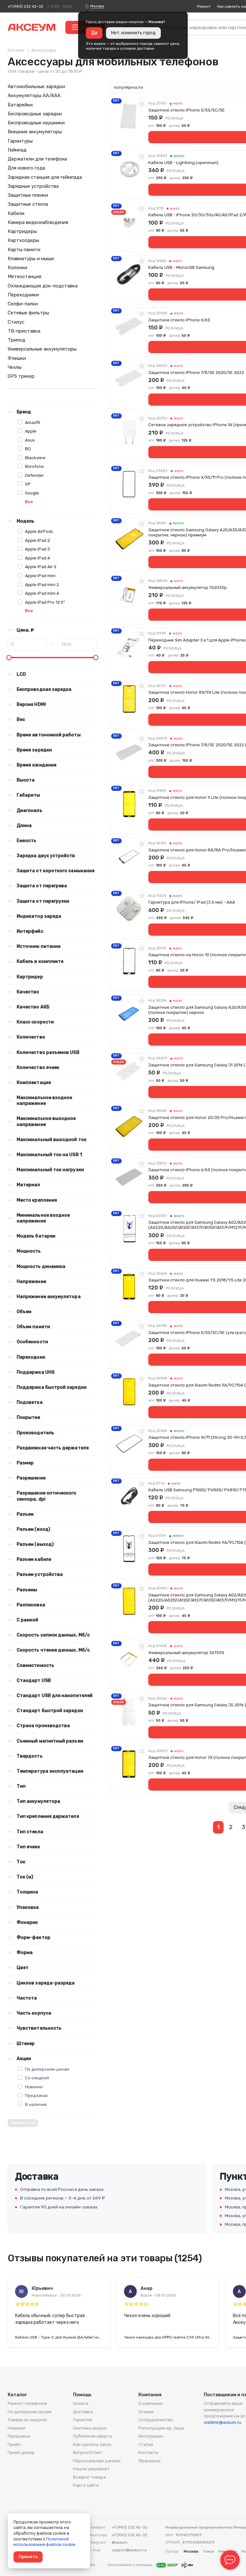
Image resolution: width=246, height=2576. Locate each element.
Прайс (14, 2444)
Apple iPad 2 (37, 540)
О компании (151, 2403)
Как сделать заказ (92, 2444)
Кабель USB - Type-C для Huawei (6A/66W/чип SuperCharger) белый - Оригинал (59, 2337)
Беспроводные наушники (36, 123)
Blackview (35, 458)
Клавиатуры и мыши (31, 259)
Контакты (148, 2452)
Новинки (34, 2087)
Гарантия (83, 2420)
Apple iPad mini (40, 576)
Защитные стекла (28, 204)
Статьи (146, 2444)
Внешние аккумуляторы (35, 132)
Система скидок (90, 2428)
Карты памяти (24, 250)
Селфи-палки (23, 304)
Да (94, 33)
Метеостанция (25, 277)
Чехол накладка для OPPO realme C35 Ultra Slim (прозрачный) (168, 2337)
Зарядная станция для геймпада (45, 177)
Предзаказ (36, 2095)
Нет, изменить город (133, 33)
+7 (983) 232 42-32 (25, 6)
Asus (30, 440)
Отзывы (146, 2412)
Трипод (16, 340)
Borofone (34, 466)
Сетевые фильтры (28, 313)
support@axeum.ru (129, 2550)
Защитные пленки (28, 195)
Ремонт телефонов (27, 2403)
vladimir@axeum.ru (222, 2422)
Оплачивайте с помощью (131, 2565)
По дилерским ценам (47, 2069)
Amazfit (33, 422)
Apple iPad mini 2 (42, 584)
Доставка (83, 2412)
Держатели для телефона (37, 159)
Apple (31, 431)
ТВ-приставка (24, 331)
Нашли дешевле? (91, 2469)
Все (29, 502)
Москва (97, 6)
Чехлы (15, 367)
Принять (28, 2557)
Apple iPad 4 (37, 558)
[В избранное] (142, 104)
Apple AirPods (39, 531)
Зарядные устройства (33, 186)
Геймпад (17, 150)
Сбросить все (23, 2123)
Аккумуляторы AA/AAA (34, 95)
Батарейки (20, 105)
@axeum (120, 2542)
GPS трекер (21, 376)
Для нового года (26, 168)
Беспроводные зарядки (35, 114)
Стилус (16, 322)
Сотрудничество (156, 2420)
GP (28, 484)
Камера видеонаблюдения (38, 222)
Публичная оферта (92, 2436)
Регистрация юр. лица (161, 2428)
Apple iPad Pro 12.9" (45, 602)
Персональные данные (97, 2461)
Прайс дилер (21, 2452)
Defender (34, 475)
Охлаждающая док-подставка (43, 286)
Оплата (81, 2403)
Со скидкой (37, 2078)
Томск (208, 2551)
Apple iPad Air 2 (41, 567)
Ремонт (204, 6)
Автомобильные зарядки (36, 87)
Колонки (17, 268)
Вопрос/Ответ (88, 2452)
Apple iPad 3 (37, 549)
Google (32, 493)
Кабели (16, 213)
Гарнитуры (20, 141)
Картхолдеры (23, 240)
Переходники (23, 295)
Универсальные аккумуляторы (42, 349)
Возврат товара (89, 2477)
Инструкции (151, 2436)
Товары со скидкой (27, 2420)
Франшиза (149, 2461)
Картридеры (22, 231)
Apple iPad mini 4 (42, 593)
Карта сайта (86, 2485)
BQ (28, 449)
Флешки (17, 358)
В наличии (36, 2104)
